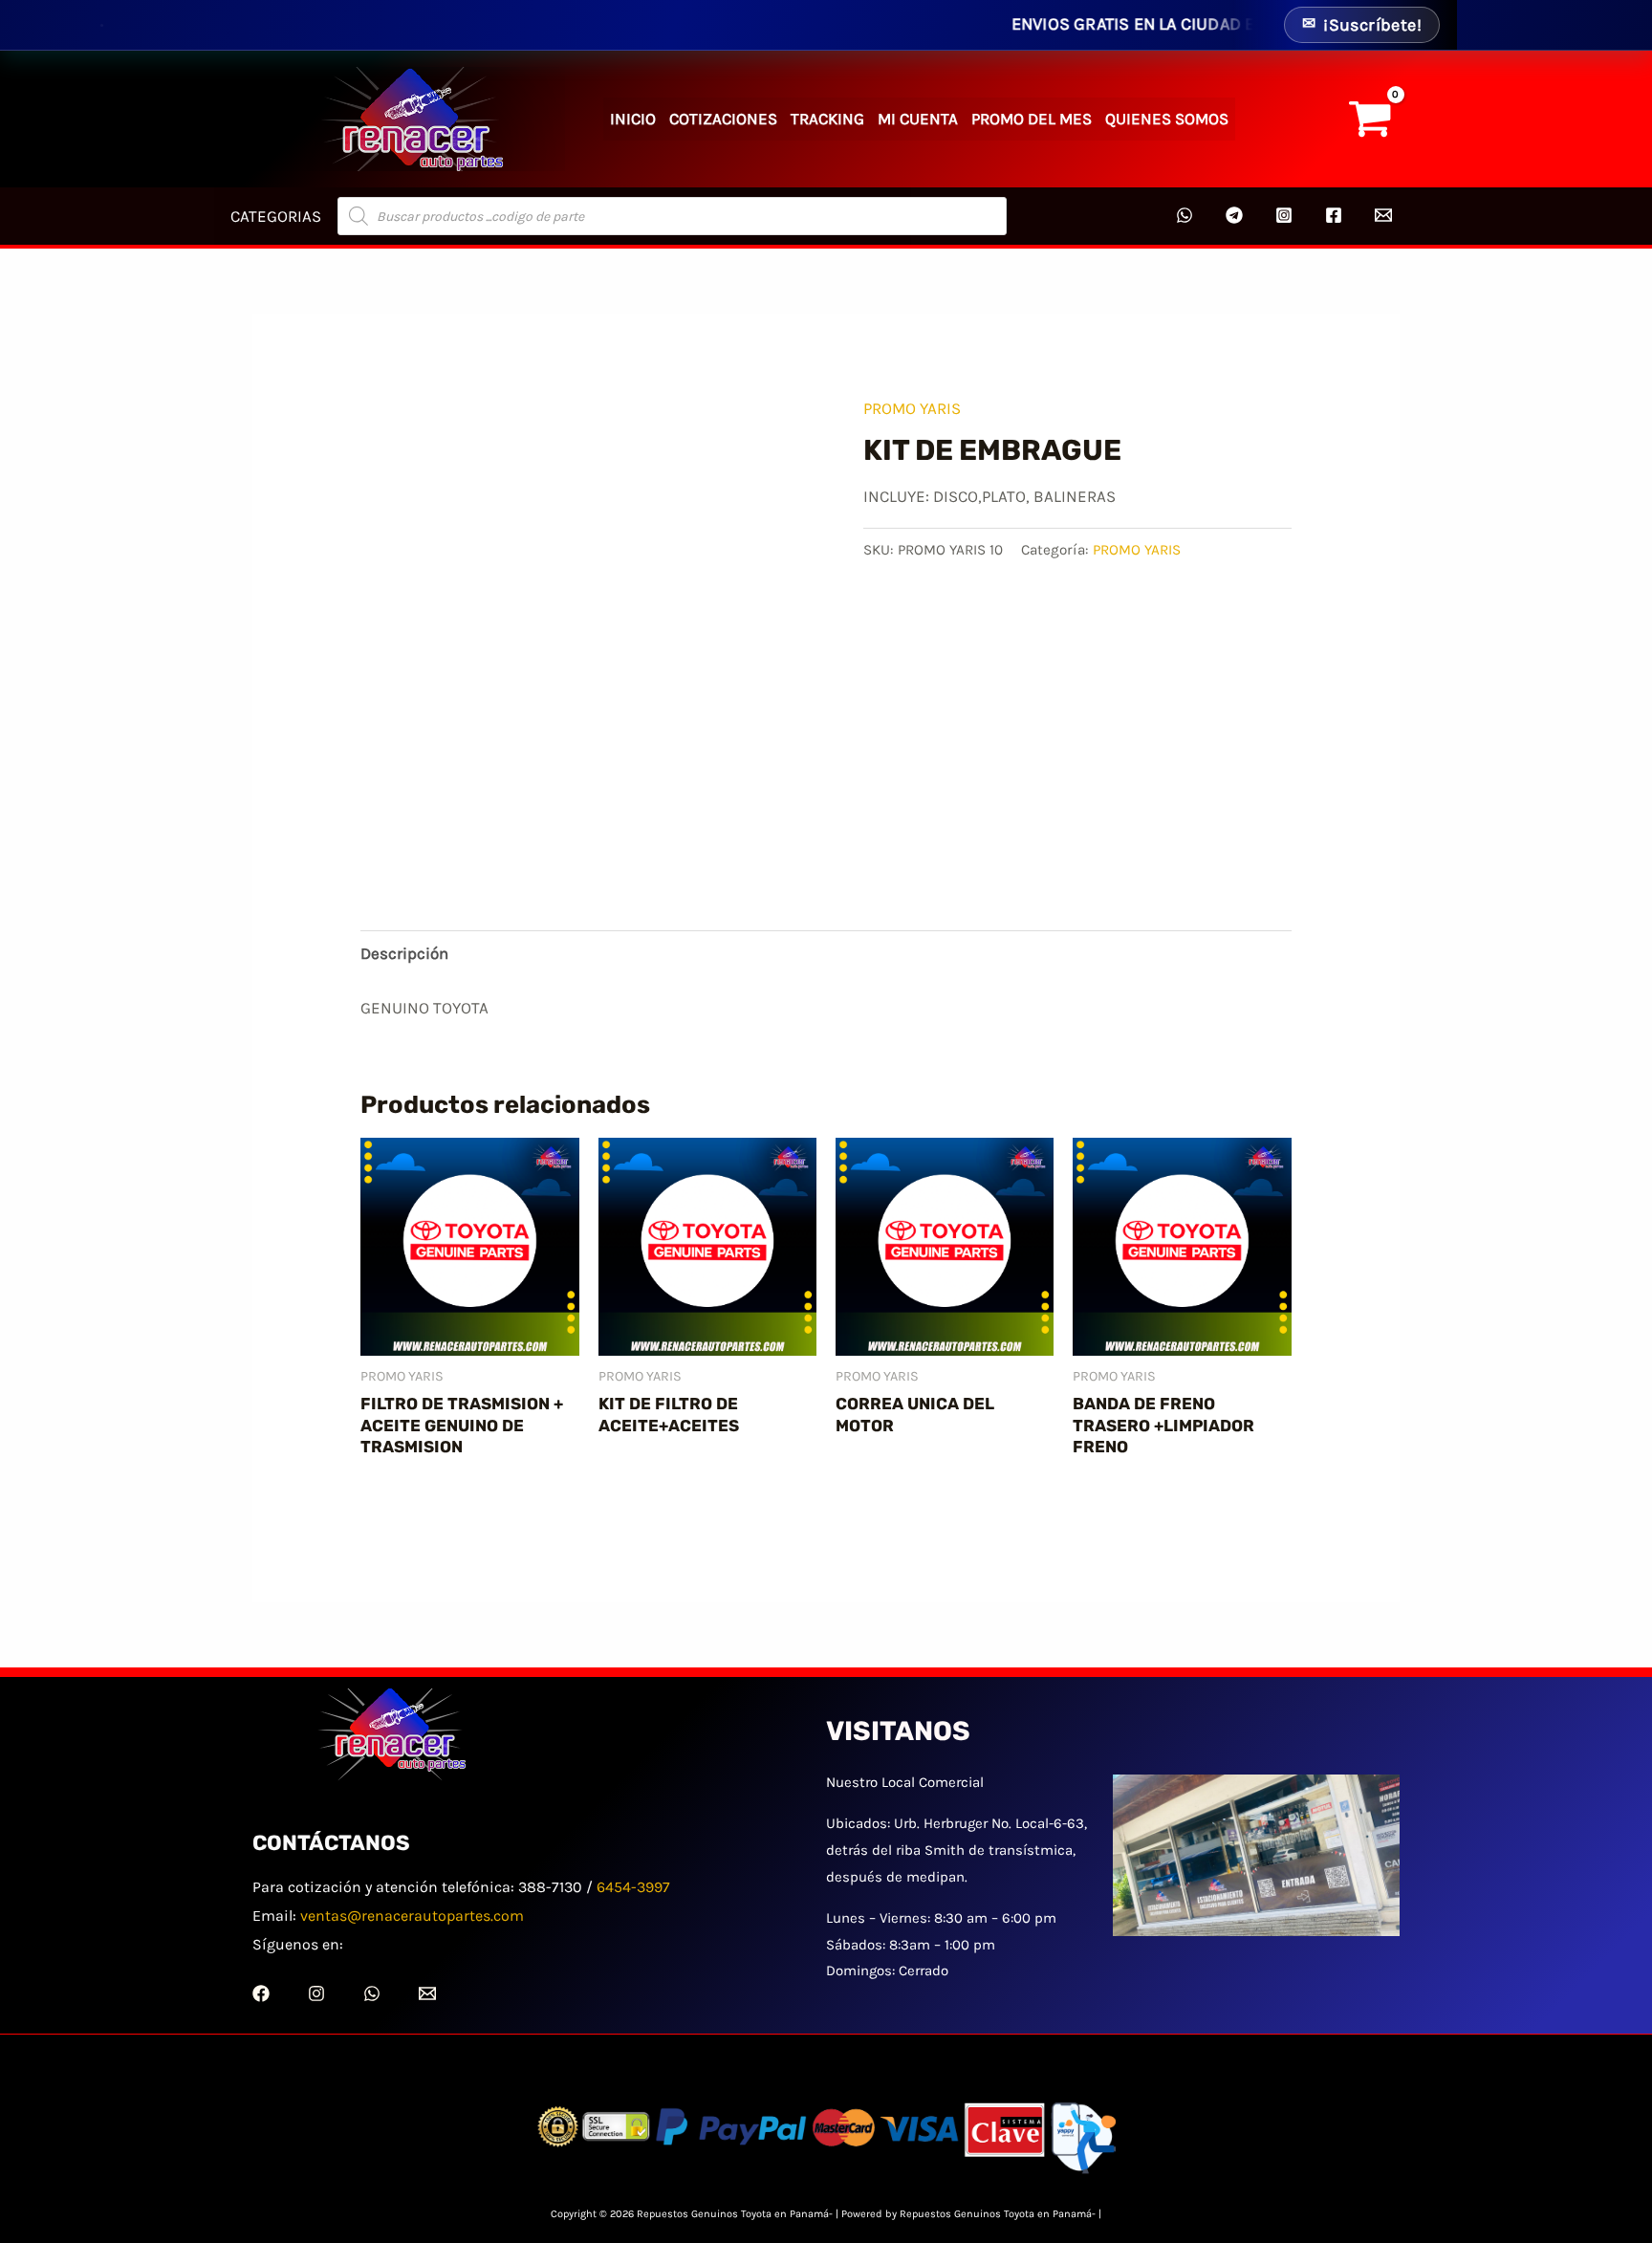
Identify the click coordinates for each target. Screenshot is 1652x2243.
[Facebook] (1334, 215)
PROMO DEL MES (1032, 119)
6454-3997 (633, 1887)
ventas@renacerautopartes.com (412, 1916)
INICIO (633, 119)
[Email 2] (1383, 215)
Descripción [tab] (404, 953)
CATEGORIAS (276, 216)
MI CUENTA (918, 119)
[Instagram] (1284, 215)
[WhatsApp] (1185, 215)
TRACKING (827, 119)
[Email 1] (427, 1993)
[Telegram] (1234, 215)
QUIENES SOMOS (1167, 119)
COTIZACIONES (723, 119)
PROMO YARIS (912, 408)
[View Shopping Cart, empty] (1370, 120)
